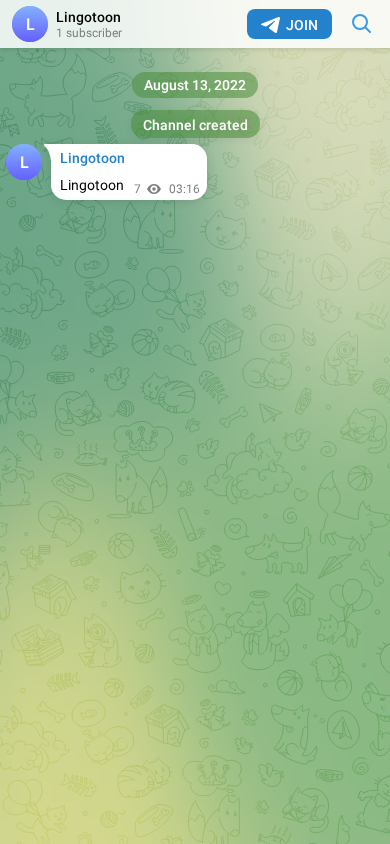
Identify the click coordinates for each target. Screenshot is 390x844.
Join (302, 25)
